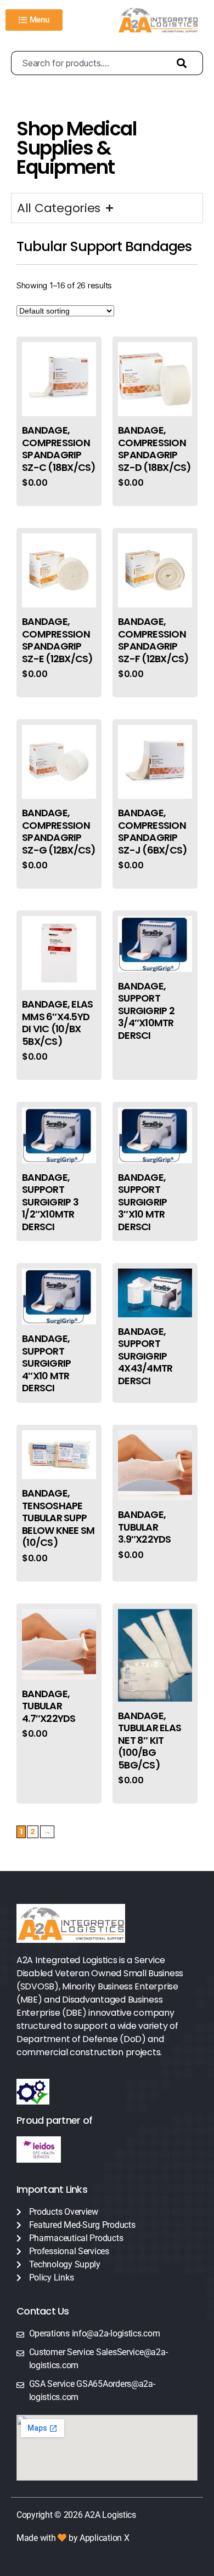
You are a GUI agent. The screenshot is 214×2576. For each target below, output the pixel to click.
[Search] (184, 63)
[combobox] (88, 63)
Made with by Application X (73, 2538)
